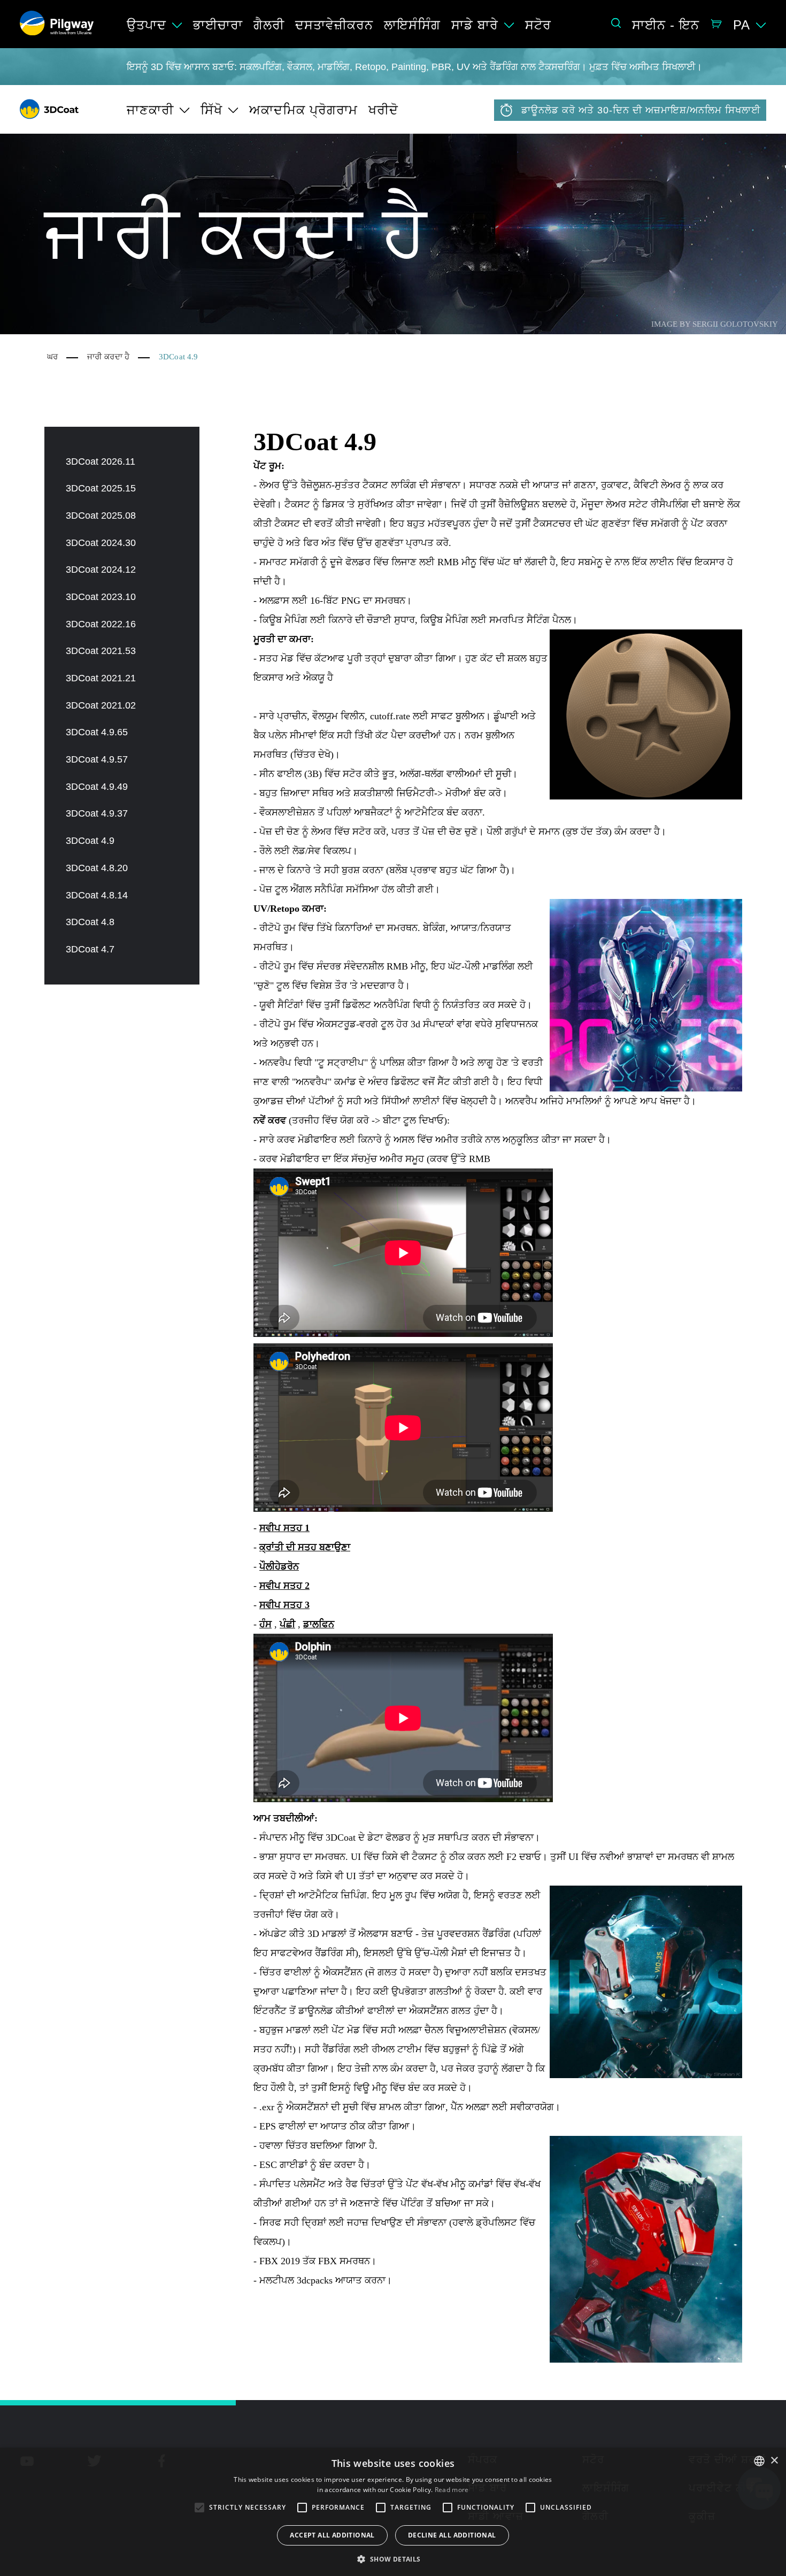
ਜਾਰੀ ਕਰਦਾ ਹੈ (108, 357)
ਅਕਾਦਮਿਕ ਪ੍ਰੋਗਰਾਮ (303, 110)
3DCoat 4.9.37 (97, 813)
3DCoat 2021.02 (101, 705)
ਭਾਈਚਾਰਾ (218, 25)
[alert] (393, 2512)
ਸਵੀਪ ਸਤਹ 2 (284, 1586)
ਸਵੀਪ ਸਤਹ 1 (284, 1528)
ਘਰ (52, 357)
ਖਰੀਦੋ (383, 110)
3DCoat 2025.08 (101, 516)
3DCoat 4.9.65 (97, 732)
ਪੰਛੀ (287, 1624)
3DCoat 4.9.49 (97, 787)
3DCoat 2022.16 (101, 624)
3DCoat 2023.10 (101, 597)
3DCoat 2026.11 (101, 462)
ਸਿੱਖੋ (211, 110)
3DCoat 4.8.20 (97, 868)
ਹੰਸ (265, 1624)
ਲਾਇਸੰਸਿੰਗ (412, 25)
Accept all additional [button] (332, 2535)
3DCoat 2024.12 (101, 570)
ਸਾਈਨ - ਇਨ (666, 25)
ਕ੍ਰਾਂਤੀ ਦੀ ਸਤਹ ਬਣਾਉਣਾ (305, 1547)
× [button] (774, 2461)
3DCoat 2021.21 (101, 678)
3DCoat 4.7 (90, 949)
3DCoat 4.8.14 (97, 895)
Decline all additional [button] (452, 2535)
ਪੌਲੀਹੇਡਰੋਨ (279, 1566)
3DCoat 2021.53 (101, 651)
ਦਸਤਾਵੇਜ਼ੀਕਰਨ (334, 25)
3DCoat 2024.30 (101, 543)
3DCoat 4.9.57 (97, 759)
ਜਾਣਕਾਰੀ (150, 110)
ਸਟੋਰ (538, 25)
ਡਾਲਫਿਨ (319, 1624)
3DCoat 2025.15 (101, 488)
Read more (452, 2490)
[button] (393, 2558)
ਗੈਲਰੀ (269, 25)
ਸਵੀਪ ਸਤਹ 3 (284, 1605)
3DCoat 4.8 (90, 922)
